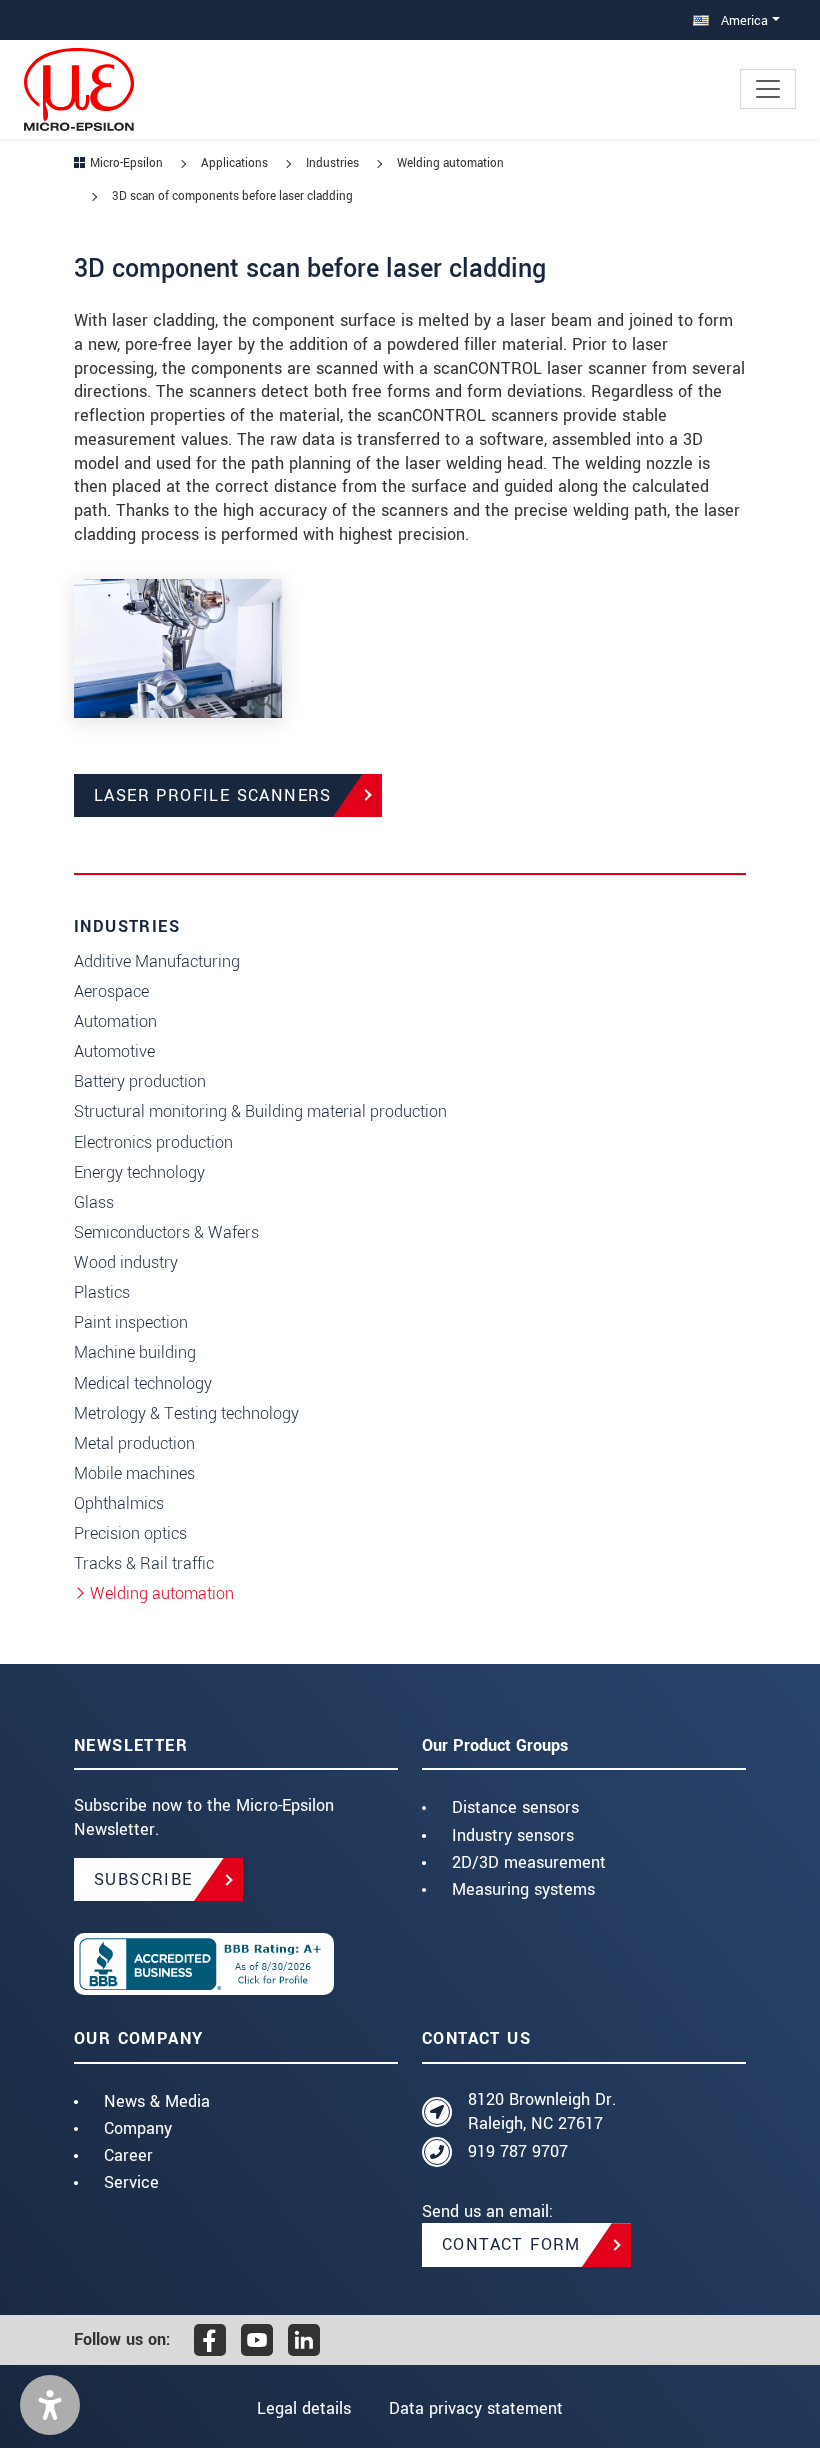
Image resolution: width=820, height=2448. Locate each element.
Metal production (134, 1443)
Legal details (304, 2408)
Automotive (114, 1051)
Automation (115, 1021)
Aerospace (111, 991)
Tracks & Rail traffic (144, 1563)
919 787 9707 (518, 2151)
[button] (50, 2405)
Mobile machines (134, 1473)
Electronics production (153, 1142)
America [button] (742, 20)
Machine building (135, 1352)
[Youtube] (257, 2340)
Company (138, 2128)
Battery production (140, 1081)
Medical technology (143, 1383)
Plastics (102, 1292)
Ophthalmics (119, 1503)
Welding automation (162, 1593)
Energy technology (139, 1172)
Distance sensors (515, 1807)
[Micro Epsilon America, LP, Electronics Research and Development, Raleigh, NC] (236, 1964)
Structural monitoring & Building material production (260, 1111)
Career (128, 2155)
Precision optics (130, 1533)
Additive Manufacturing (157, 961)
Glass (94, 1202)
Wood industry (126, 1262)
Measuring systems (523, 1889)
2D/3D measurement (529, 1862)
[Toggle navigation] (768, 89)
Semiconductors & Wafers (166, 1232)
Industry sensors (513, 1835)
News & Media (157, 2101)
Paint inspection (131, 1322)
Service (131, 2182)
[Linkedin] (304, 2340)
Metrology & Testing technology (186, 1413)
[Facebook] (210, 2340)
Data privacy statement (476, 2408)
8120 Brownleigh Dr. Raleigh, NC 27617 (542, 2111)
